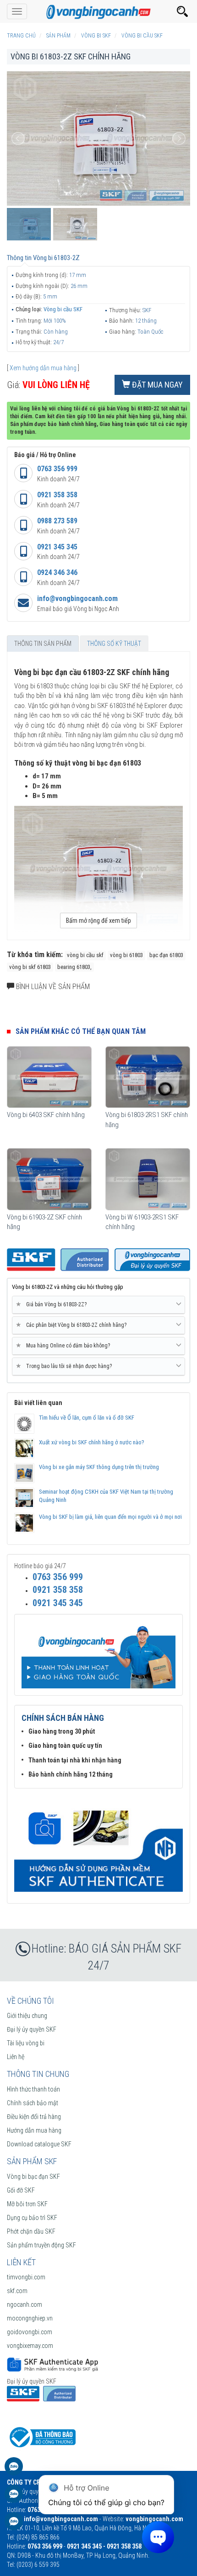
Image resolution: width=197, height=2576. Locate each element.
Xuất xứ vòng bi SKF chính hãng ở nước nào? (92, 1442)
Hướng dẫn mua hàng (34, 2130)
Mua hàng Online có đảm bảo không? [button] (65, 1345)
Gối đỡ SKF (21, 2190)
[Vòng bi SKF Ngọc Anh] (98, 11)
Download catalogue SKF (39, 2144)
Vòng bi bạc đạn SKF (33, 2177)
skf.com (17, 2291)
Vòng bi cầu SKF (63, 309)
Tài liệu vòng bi (26, 2043)
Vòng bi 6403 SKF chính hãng (46, 1115)
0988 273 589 (57, 521)
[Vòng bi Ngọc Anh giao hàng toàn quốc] (98, 1845)
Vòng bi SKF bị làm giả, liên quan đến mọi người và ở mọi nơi (110, 1517)
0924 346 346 (57, 572)
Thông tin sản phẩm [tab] (43, 644)
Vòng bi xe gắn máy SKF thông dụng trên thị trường (99, 1467)
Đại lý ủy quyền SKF (32, 2029)
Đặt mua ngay (156, 385)
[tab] (98, 1305)
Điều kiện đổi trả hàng (34, 2117)
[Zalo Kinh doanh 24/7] (14, 2471)
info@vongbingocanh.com (77, 599)
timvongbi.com (26, 2277)
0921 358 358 (57, 495)
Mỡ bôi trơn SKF (27, 2204)
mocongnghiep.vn (30, 2318)
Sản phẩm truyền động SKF (41, 2245)
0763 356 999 (57, 469)
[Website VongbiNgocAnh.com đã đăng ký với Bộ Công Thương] (41, 2437)
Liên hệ (16, 2057)
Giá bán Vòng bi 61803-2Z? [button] (53, 1304)
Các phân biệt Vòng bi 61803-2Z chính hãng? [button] (73, 1325)
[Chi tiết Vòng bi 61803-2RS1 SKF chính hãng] (148, 1077)
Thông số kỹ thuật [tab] (114, 644)
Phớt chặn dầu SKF (31, 2231)
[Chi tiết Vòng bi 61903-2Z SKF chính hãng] (49, 1179)
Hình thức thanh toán (33, 2089)
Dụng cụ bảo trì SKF (32, 2218)
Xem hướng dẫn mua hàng (43, 368)
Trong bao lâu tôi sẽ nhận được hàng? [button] (66, 1366)
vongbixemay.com (30, 2346)
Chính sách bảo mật (33, 2103)
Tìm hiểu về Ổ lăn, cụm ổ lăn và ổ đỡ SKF (87, 1418)
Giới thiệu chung (27, 2016)
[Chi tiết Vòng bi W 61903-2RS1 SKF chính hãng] (148, 1179)
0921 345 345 (57, 547)
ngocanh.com (25, 2305)
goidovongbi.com (30, 2332)
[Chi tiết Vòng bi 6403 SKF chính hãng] (49, 1077)
